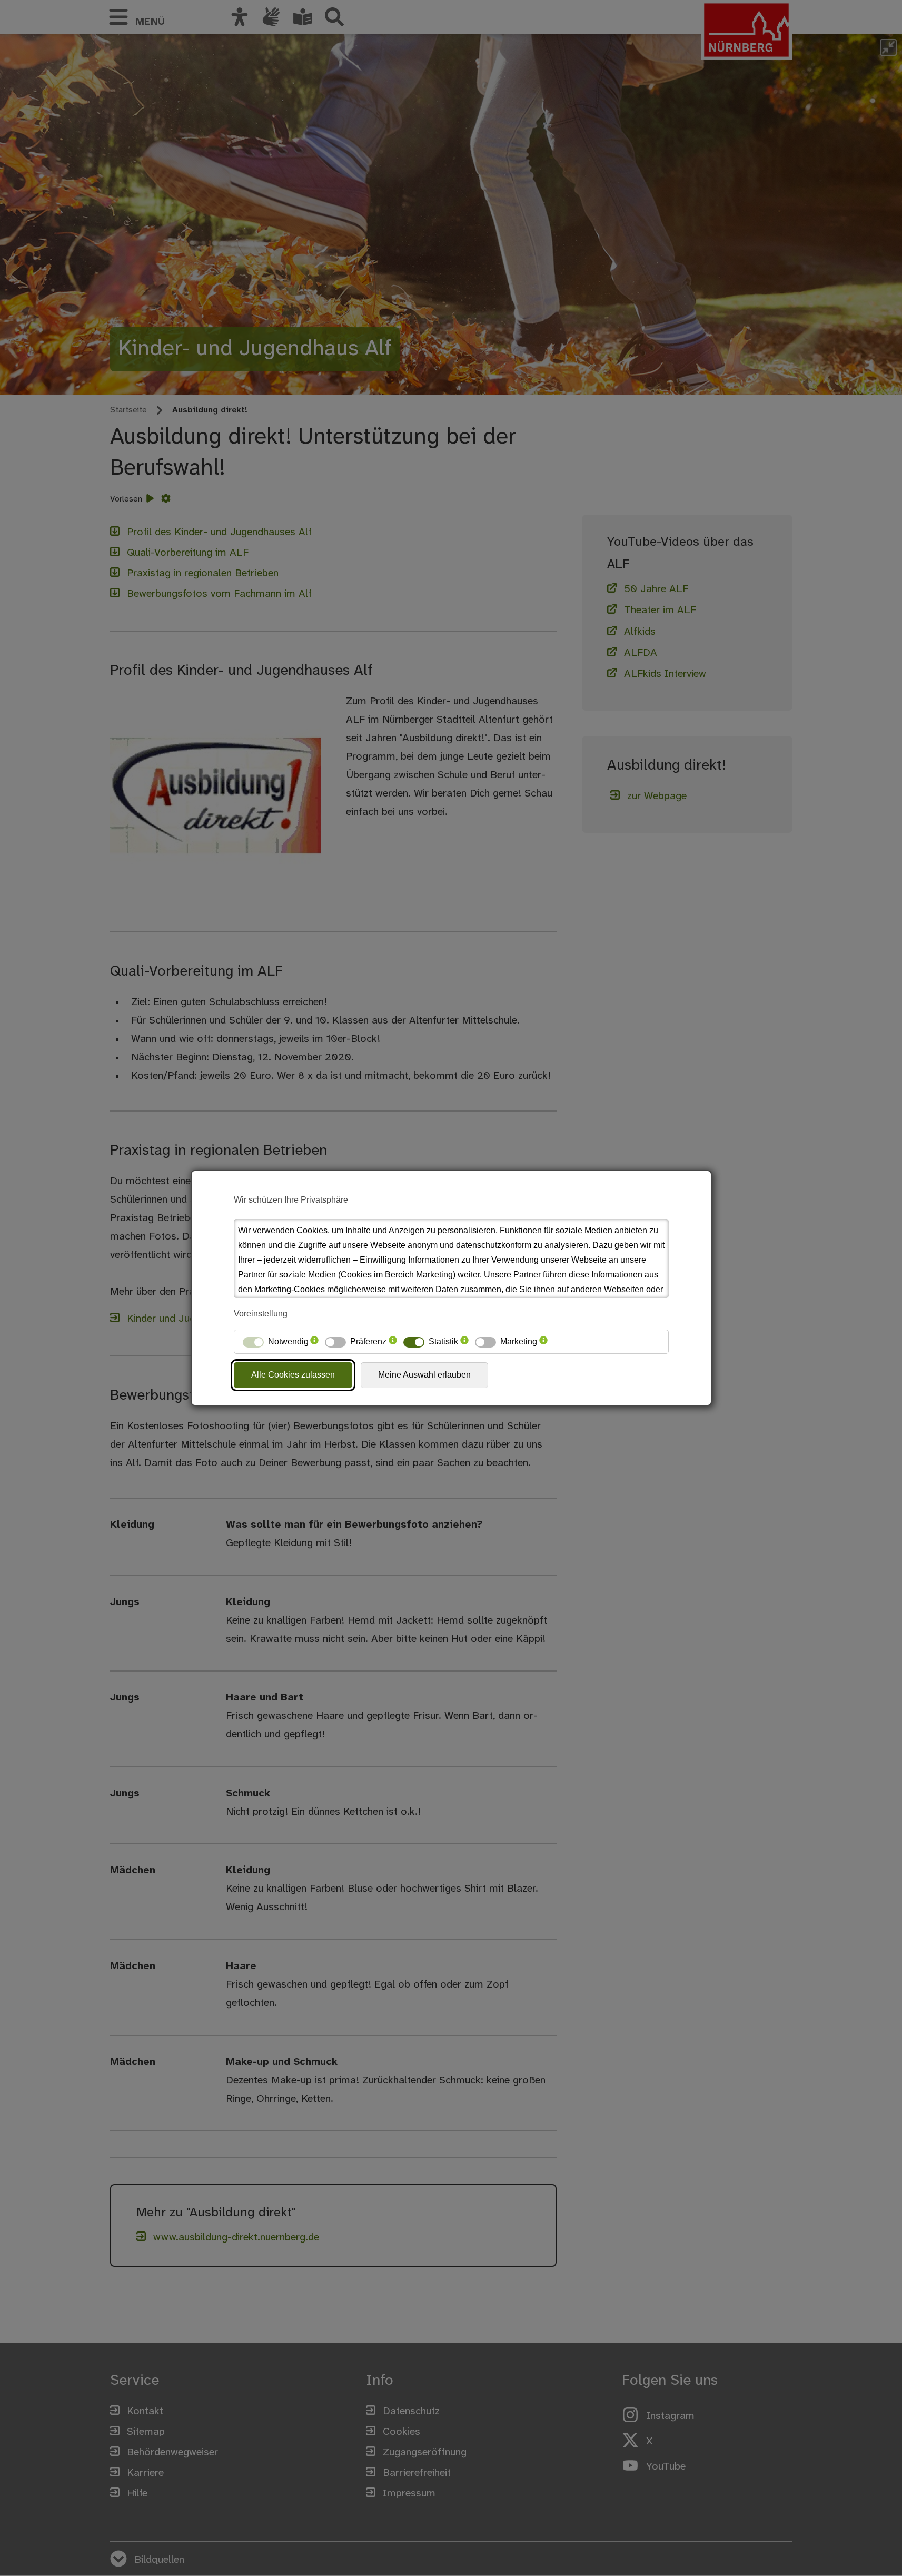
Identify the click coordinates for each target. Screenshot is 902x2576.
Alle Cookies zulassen (293, 1375)
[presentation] (314, 1342)
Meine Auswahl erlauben (424, 1375)
